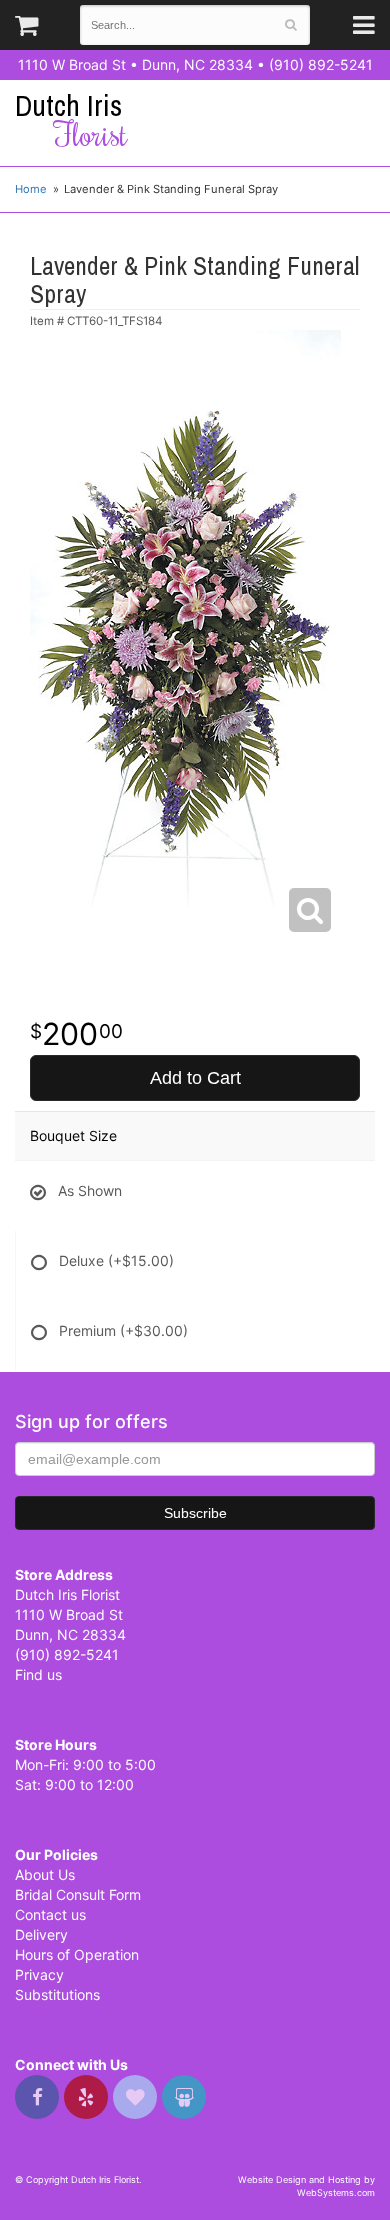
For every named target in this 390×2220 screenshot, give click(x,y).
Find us (38, 1674)
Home (31, 189)
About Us (45, 1874)
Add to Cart (195, 1078)
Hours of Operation (77, 1954)
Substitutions (57, 1994)
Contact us (50, 1914)
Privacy (39, 1974)
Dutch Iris (71, 120)
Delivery (41, 1934)
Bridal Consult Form (78, 1894)
